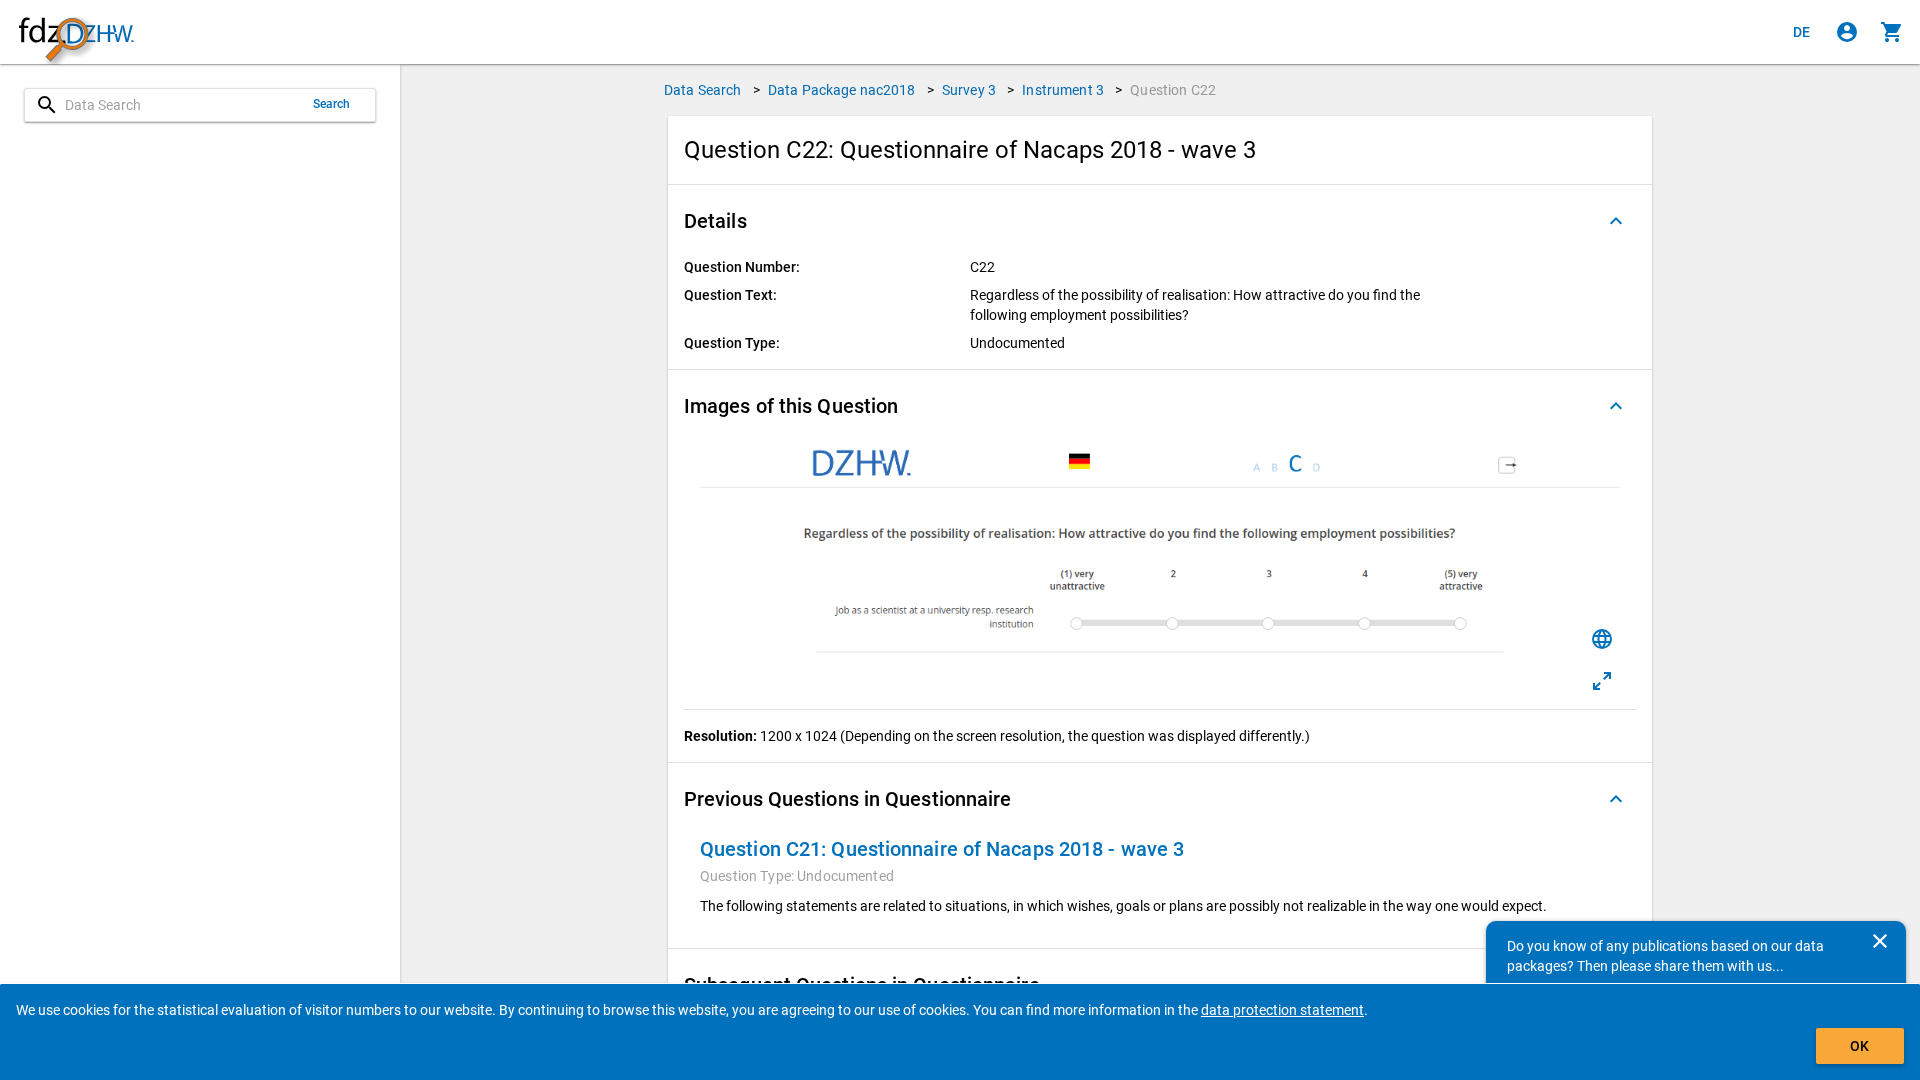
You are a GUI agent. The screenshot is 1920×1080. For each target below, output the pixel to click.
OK (1859, 1046)
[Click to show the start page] (76, 32)
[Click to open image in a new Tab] (1602, 681)
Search (332, 104)
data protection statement (1282, 1010)
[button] (1160, 221)
